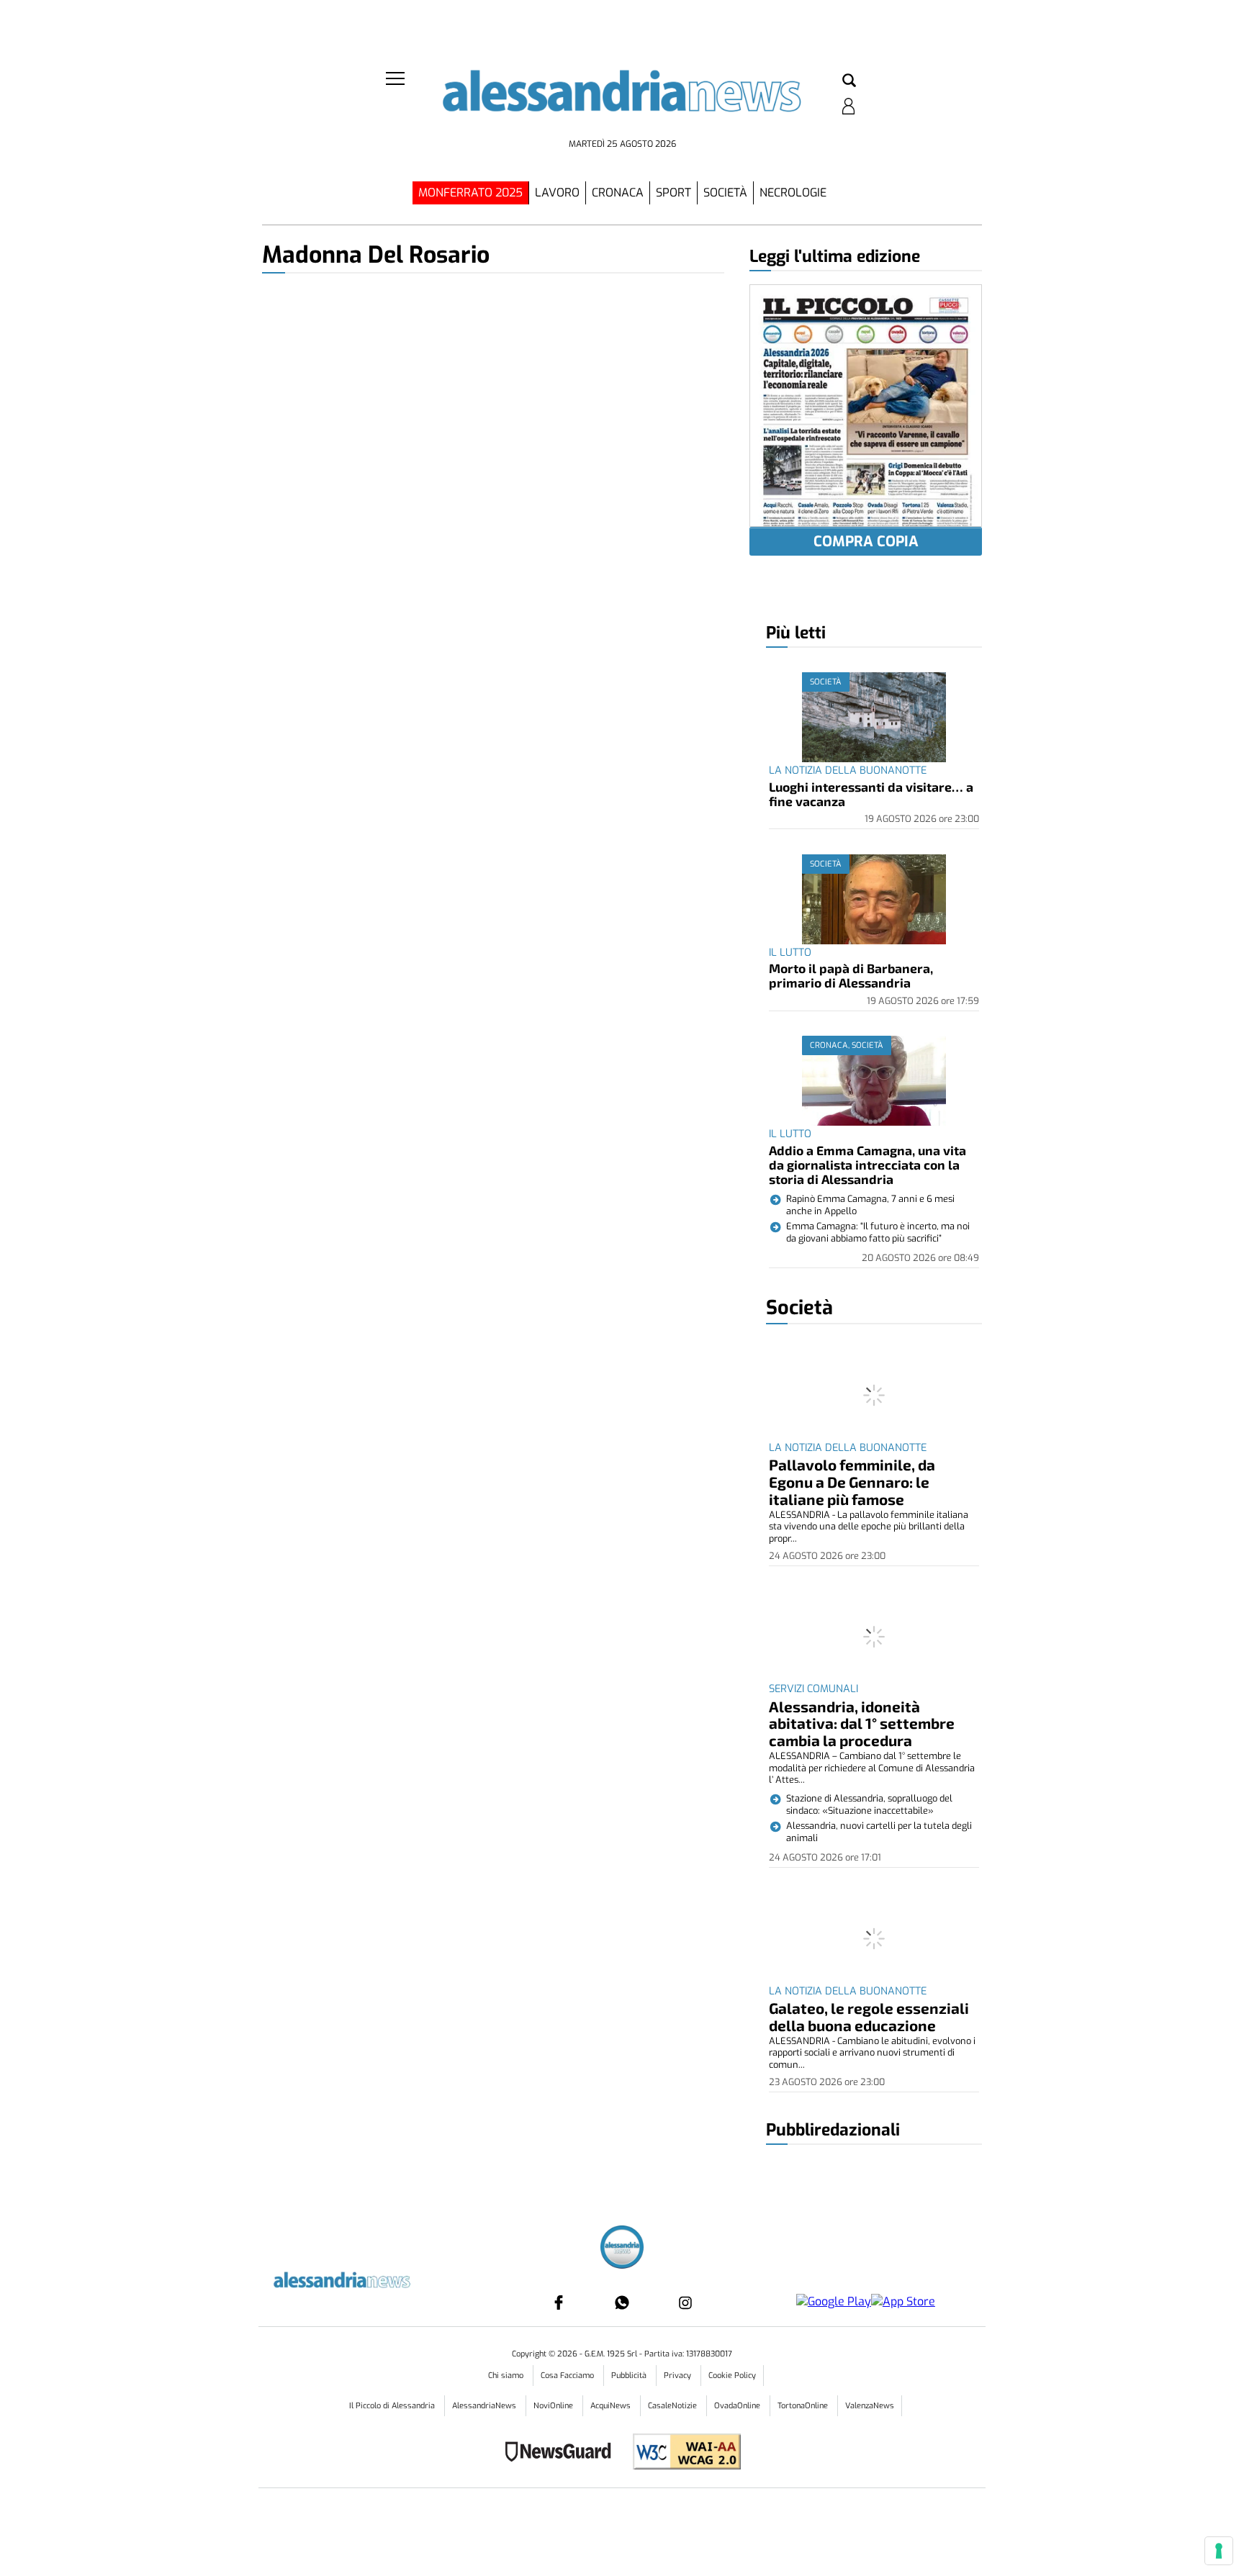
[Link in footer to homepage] (622, 2249)
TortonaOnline (804, 2406)
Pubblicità (630, 2376)
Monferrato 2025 (470, 193)
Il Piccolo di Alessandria (393, 2406)
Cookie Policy (732, 2376)
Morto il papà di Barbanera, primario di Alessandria (851, 975)
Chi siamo (507, 2376)
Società (725, 193)
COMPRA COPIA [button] (866, 542)
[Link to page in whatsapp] (622, 2302)
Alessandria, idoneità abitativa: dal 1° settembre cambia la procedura (862, 1723)
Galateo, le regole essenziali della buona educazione (869, 2016)
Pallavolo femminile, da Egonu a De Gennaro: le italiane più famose (852, 1482)
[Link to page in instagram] (685, 2302)
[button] (849, 81)
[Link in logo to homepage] (622, 101)
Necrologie (793, 193)
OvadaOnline (738, 2406)
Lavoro (557, 193)
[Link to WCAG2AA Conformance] (681, 2453)
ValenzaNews (870, 2406)
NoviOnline (554, 2406)
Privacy (679, 2376)
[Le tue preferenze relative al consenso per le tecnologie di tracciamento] (1219, 2551)
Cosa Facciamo (568, 2376)
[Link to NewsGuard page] (563, 2453)
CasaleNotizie (673, 2406)
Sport (673, 193)
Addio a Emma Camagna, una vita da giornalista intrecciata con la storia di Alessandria (867, 1165)
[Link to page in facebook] (559, 2302)
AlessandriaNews (485, 2406)
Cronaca (618, 193)
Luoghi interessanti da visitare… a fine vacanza (871, 794)
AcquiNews (612, 2406)
